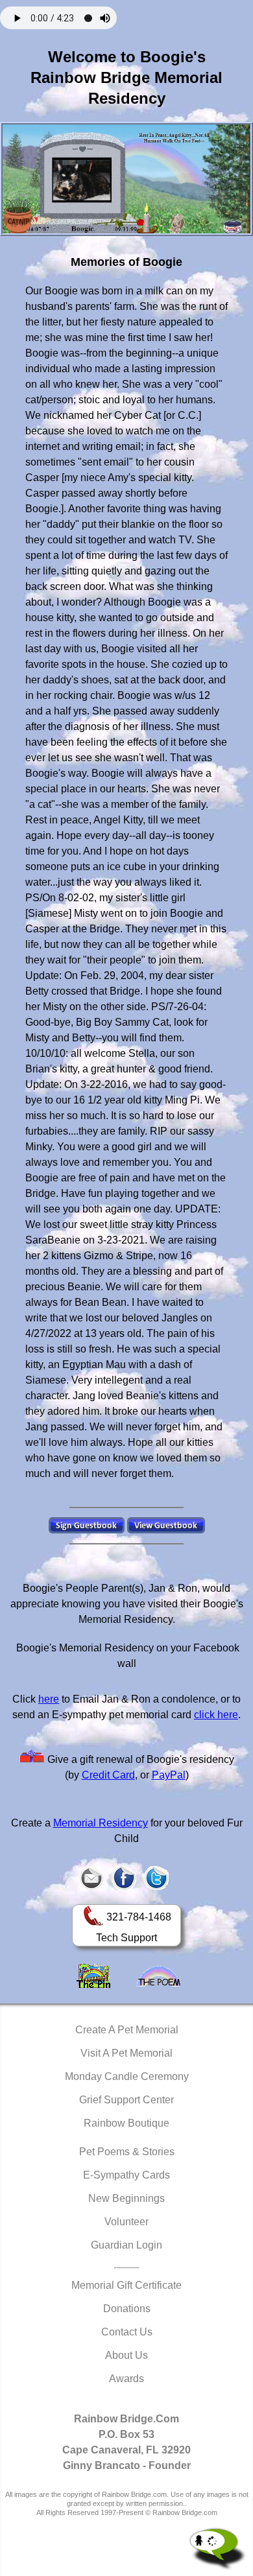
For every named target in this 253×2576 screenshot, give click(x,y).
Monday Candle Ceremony (127, 2076)
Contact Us (127, 2332)
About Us (126, 2355)
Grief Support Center (126, 2100)
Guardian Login (126, 2245)
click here (216, 1715)
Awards (126, 2379)
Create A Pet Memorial (127, 2030)
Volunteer (126, 2222)
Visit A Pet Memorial (126, 2053)
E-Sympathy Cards (126, 2175)
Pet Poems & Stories (127, 2152)
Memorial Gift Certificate (126, 2285)
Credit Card (108, 1775)
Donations (127, 2309)
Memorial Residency (101, 1823)
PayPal (169, 1775)
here (49, 1699)
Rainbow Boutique (126, 2123)
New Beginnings (126, 2198)
